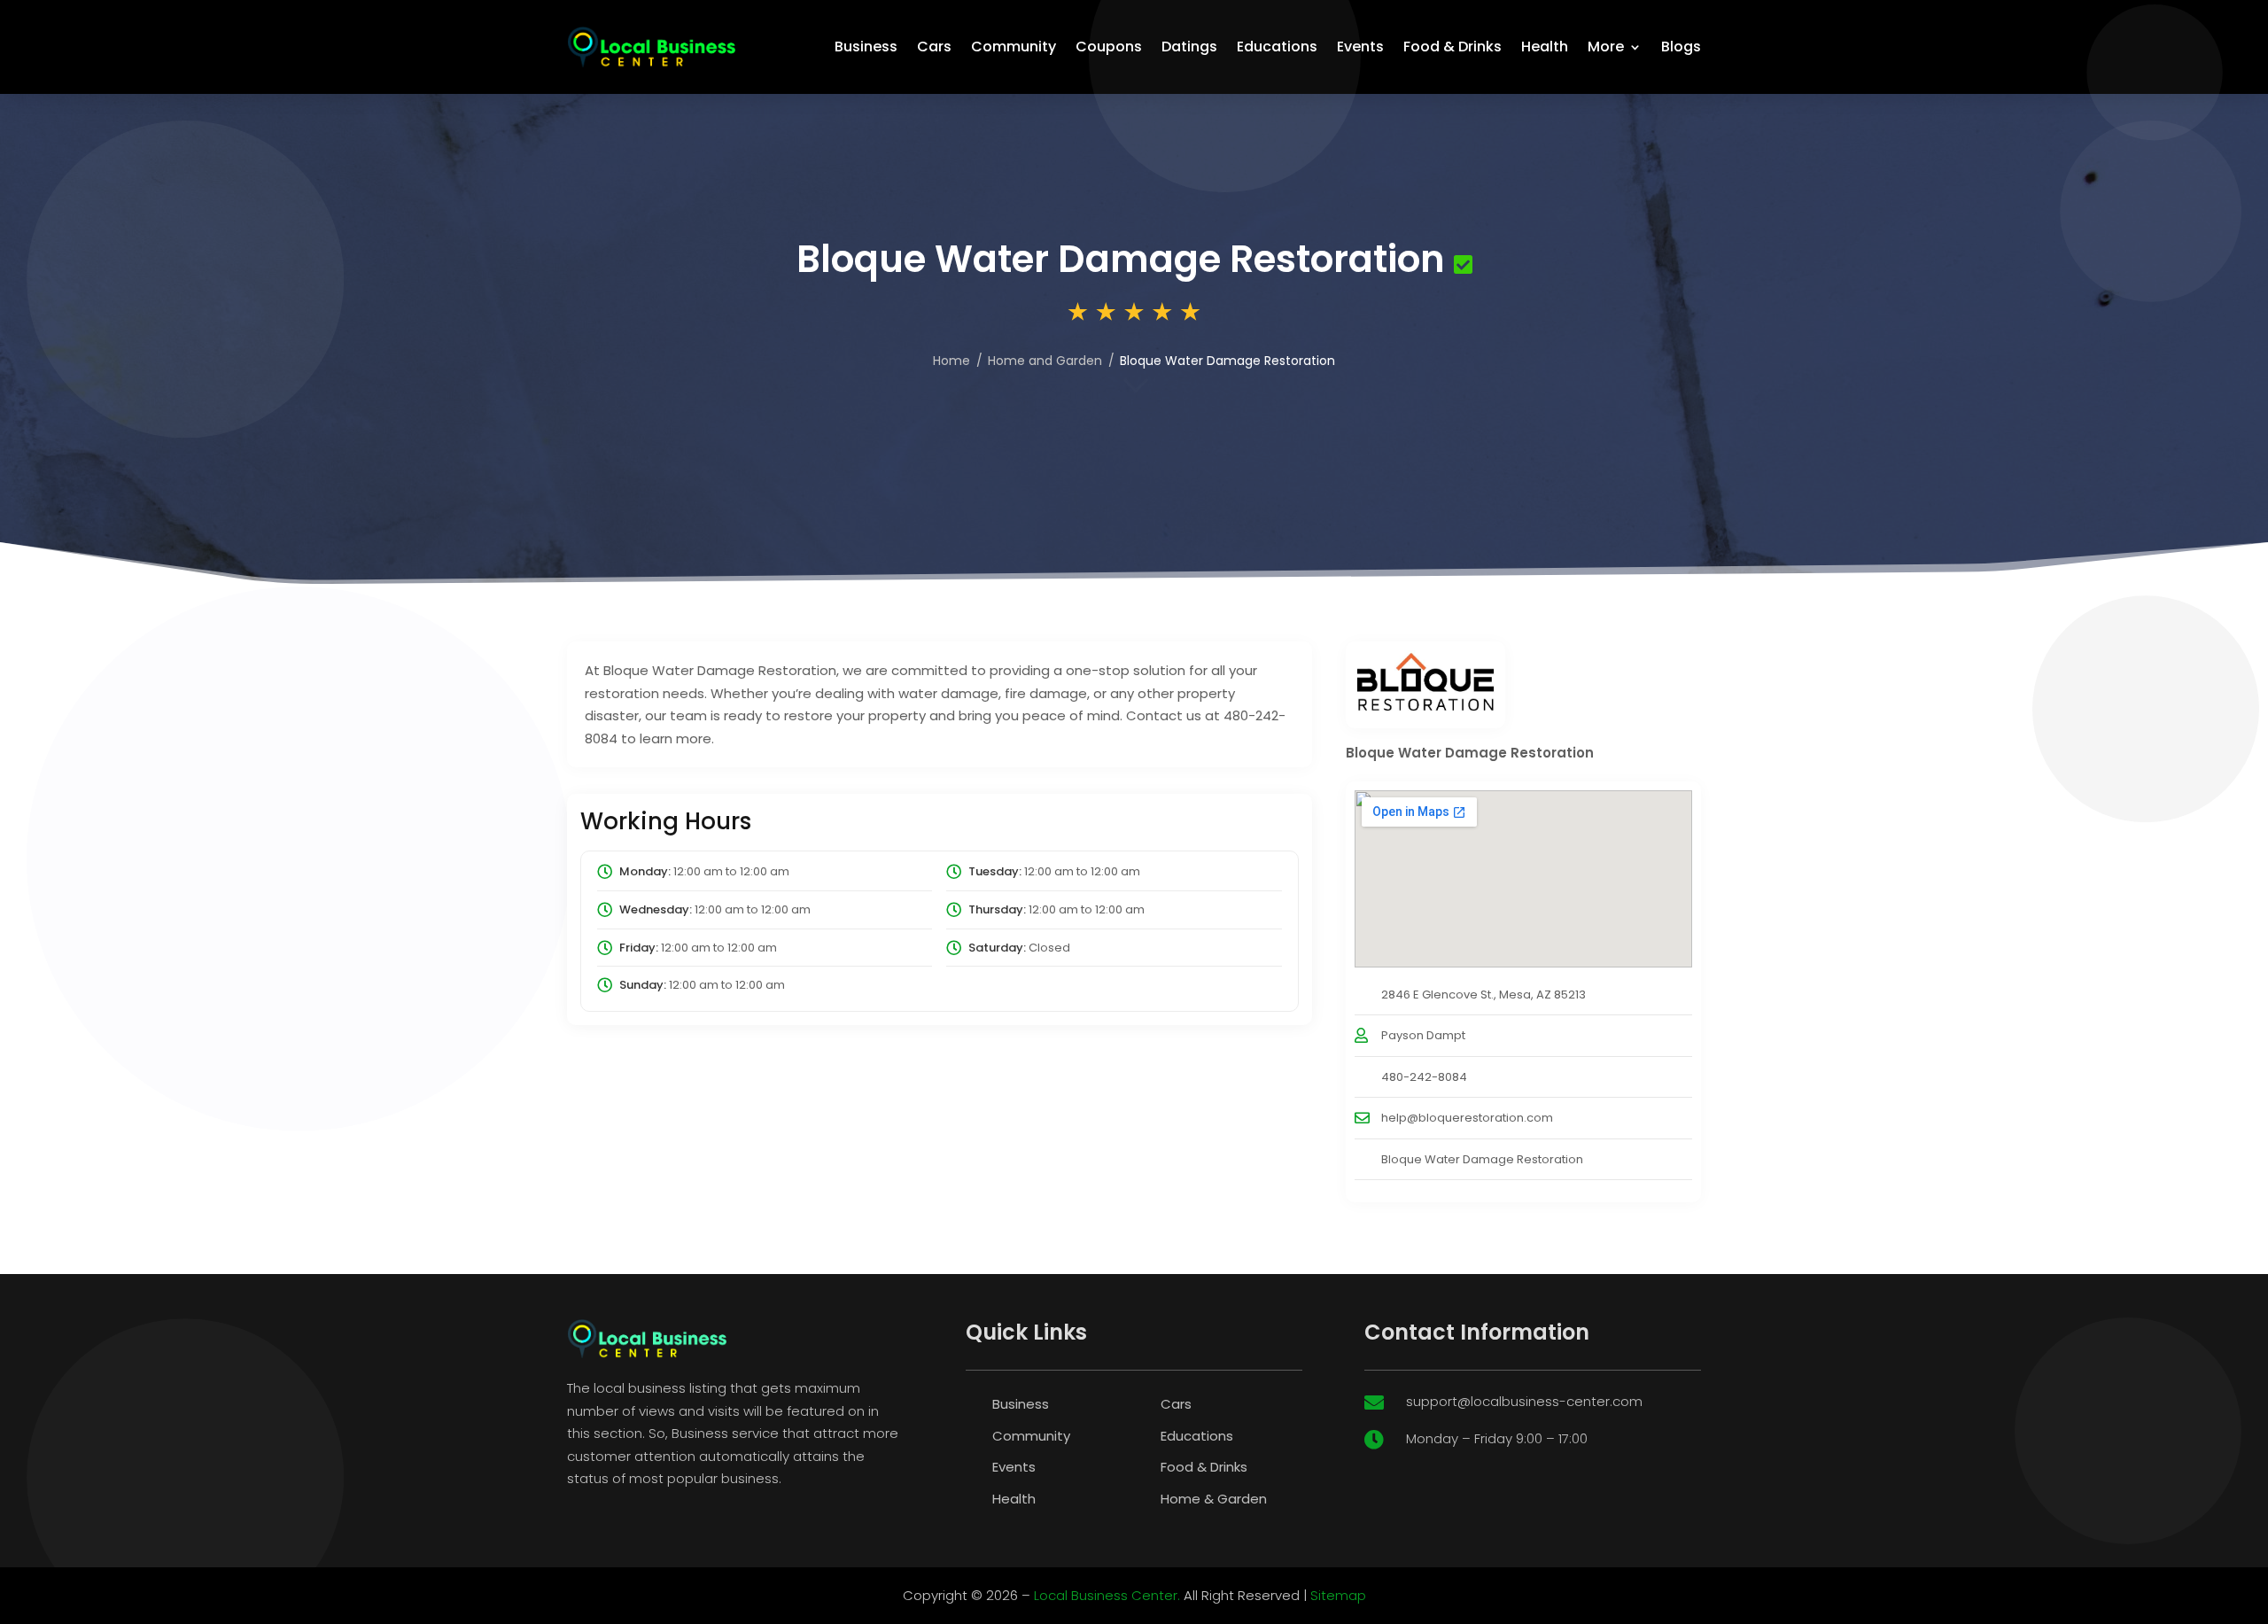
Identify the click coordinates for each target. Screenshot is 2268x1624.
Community (1014, 47)
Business (866, 47)
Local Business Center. (1107, 1595)
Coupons (1109, 47)
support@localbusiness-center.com (1524, 1401)
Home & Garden (1214, 1499)
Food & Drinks (1452, 47)
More (1606, 47)
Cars (934, 47)
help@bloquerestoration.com (1467, 1118)
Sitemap (1338, 1595)
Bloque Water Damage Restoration (1482, 1159)
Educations (1277, 47)
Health (1545, 47)
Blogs (1681, 47)
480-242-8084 (1424, 1077)
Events (1360, 47)
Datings (1189, 47)
